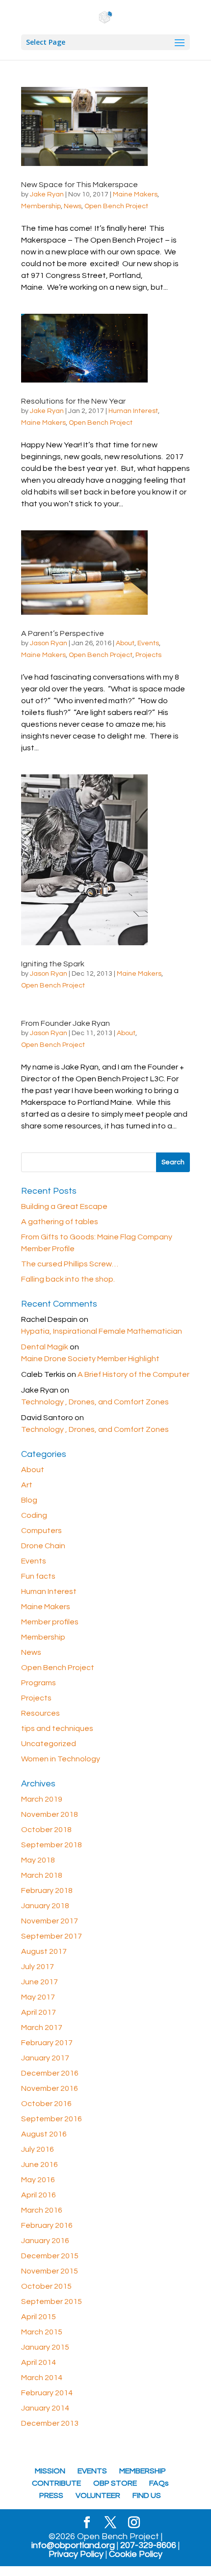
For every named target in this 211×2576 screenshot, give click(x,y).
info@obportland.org (73, 2546)
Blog (29, 1500)
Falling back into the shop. (68, 1279)
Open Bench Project (116, 206)
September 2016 (52, 2119)
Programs (39, 1683)
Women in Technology (61, 1759)
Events (148, 643)
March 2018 (42, 1875)
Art (27, 1485)
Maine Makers (135, 194)
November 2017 (50, 1921)
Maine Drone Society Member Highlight (90, 1359)
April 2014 (39, 2362)
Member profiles (50, 1622)
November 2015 (50, 2271)
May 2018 (38, 1860)
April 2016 (39, 2195)
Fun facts (38, 1576)
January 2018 (45, 1906)
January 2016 (45, 2241)
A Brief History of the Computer (133, 1374)
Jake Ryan (47, 194)
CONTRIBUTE (56, 2483)
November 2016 (50, 2088)
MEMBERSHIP (143, 2471)
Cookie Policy (136, 2554)
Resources (40, 1713)
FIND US (147, 2495)
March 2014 (42, 2378)
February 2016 (47, 2225)
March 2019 (42, 1799)
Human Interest (133, 411)
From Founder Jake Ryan (66, 1023)
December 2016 (50, 2073)
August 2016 (44, 2134)
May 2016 (38, 2180)
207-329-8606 (148, 2546)
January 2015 (45, 2347)
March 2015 (42, 2332)
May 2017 (38, 1997)
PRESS (51, 2495)
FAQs (159, 2483)
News (73, 206)
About (125, 643)
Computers (41, 1531)
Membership (41, 206)
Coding (34, 1515)
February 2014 (47, 2393)
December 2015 (50, 2256)
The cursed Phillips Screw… (70, 1264)
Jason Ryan (49, 643)
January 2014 (45, 2408)
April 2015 (39, 2317)
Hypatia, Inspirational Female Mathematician (102, 1331)
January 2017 (45, 2058)
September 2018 (52, 1845)
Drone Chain (43, 1546)
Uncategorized (49, 1744)
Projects (148, 655)
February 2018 (47, 1891)
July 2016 (38, 2149)
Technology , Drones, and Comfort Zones (95, 1402)
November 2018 (50, 1814)
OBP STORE (115, 2483)
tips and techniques (57, 1728)
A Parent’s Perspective (63, 633)
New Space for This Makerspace (79, 185)
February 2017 (47, 2043)
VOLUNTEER (98, 2495)
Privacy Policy (76, 2554)
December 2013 (50, 2423)
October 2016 (46, 2104)
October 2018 (46, 1830)
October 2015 (46, 2286)
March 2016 (42, 2210)
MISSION (50, 2471)
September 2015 (52, 2302)
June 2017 (40, 1982)
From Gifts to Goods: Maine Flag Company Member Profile (97, 1243)
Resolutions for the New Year (73, 401)
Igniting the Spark (53, 964)
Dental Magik (45, 1347)
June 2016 (40, 2165)
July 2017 (38, 1967)
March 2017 (42, 2028)
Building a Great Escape (64, 1206)
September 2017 (52, 1936)
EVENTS (92, 2471)
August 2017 (44, 1951)
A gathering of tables (60, 1222)
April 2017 (39, 2012)
